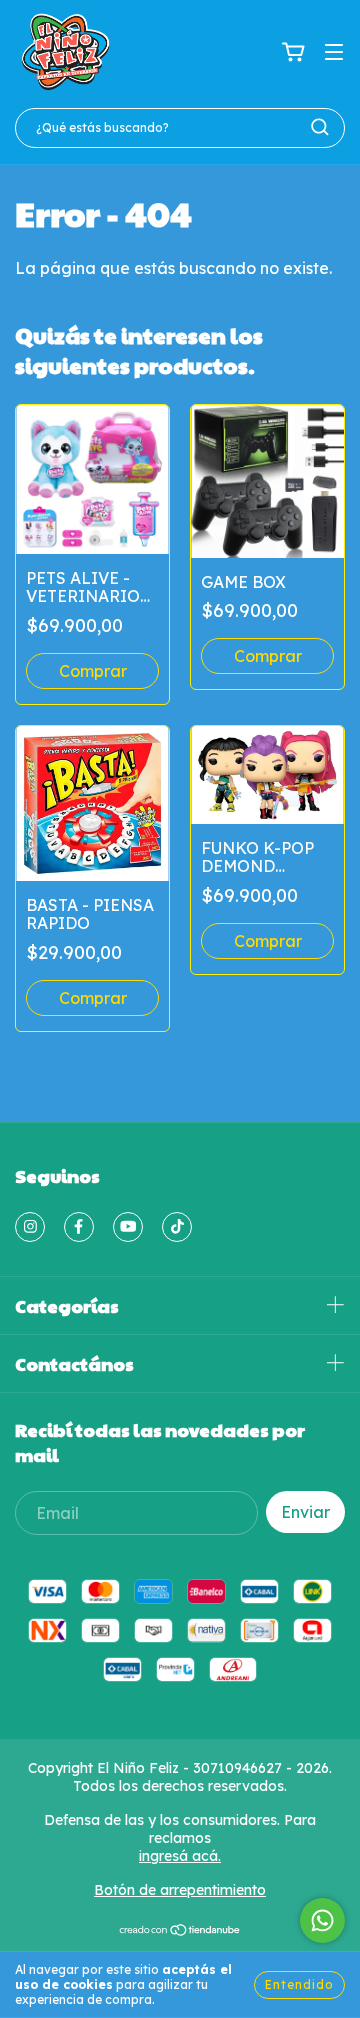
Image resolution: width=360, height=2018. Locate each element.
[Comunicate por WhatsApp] (322, 1920)
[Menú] (334, 52)
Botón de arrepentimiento (180, 1890)
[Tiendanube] (180, 1932)
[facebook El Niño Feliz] (79, 1227)
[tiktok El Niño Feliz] (177, 1227)
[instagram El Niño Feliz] (30, 1227)
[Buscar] (320, 127)
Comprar (268, 941)
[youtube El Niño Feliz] (128, 1227)
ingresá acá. (180, 1856)
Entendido (299, 1984)
